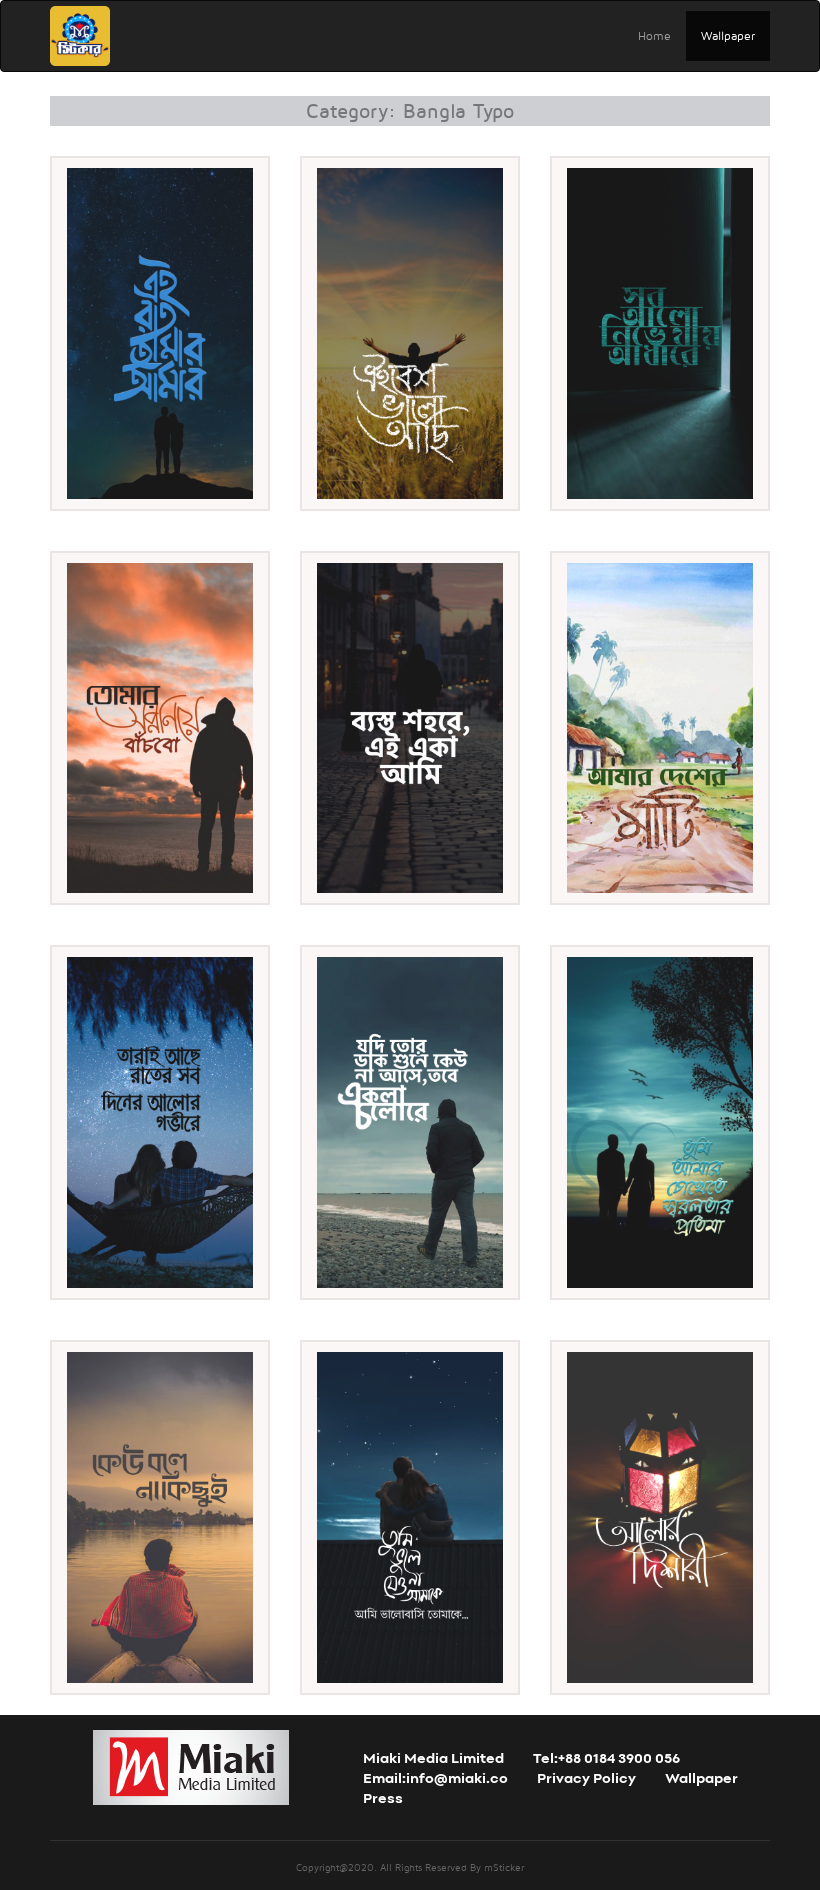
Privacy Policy (586, 1779)
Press (383, 1799)
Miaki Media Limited (433, 1759)
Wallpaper (728, 35)
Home (654, 35)
